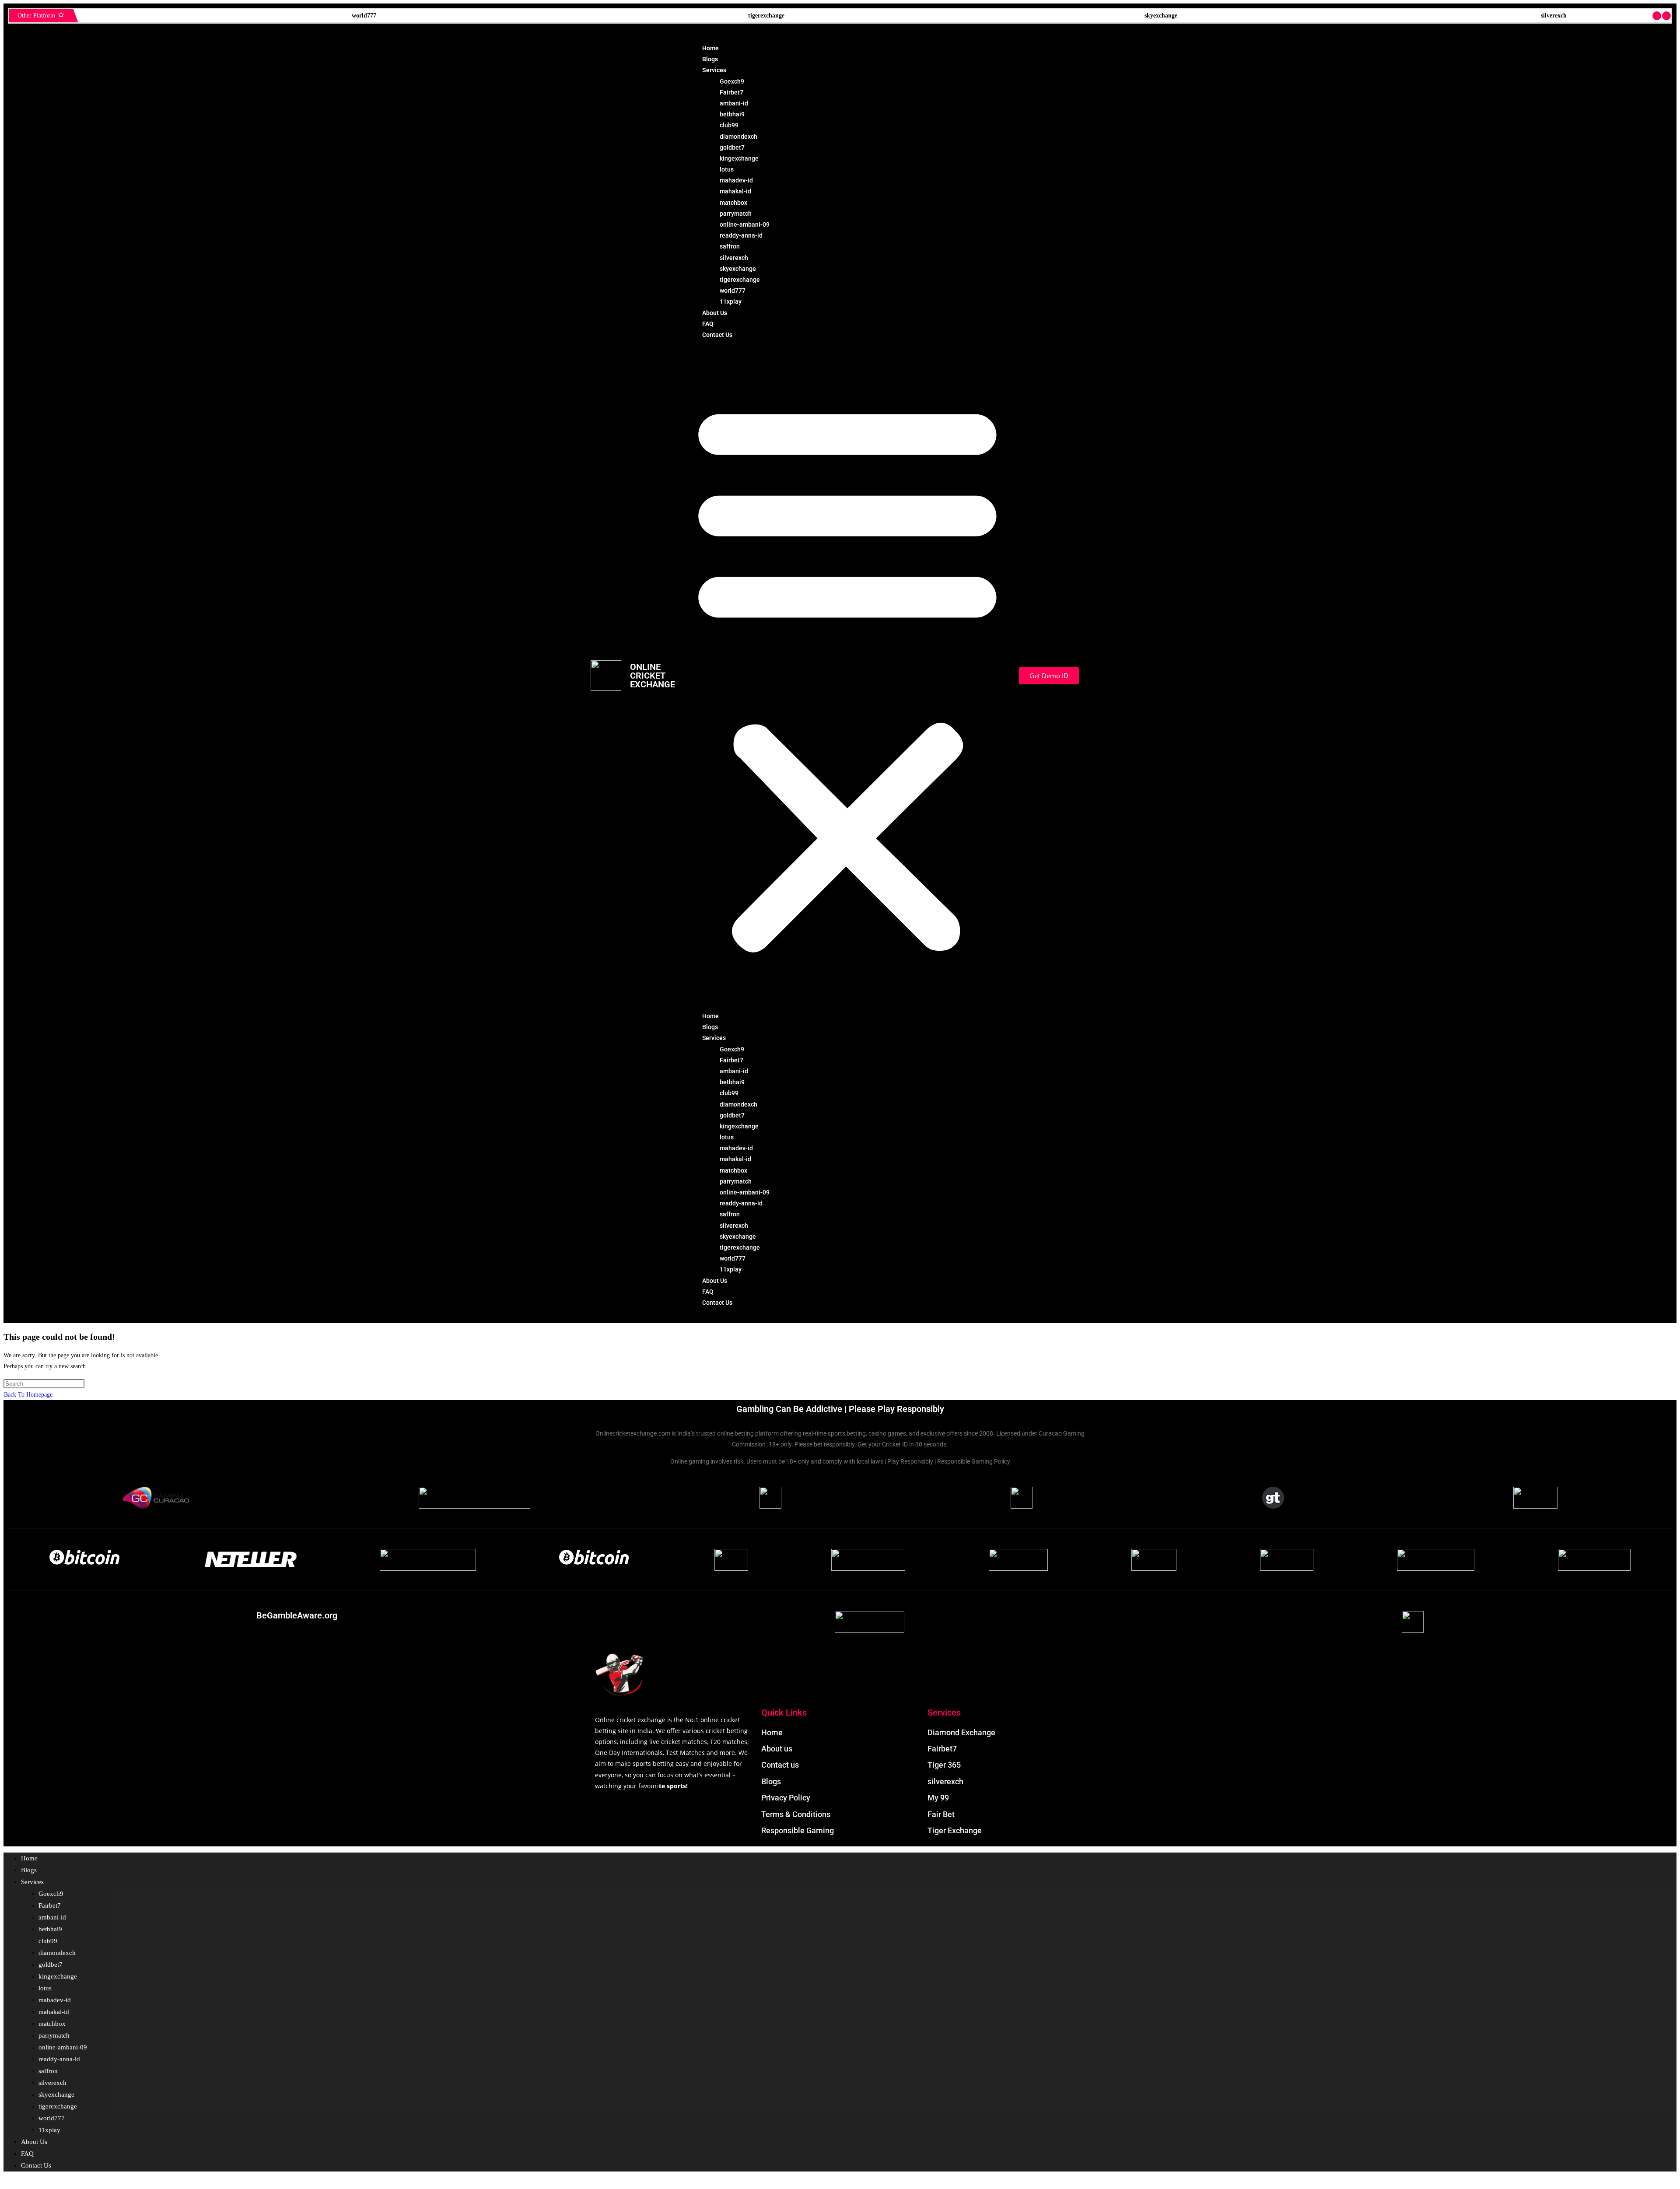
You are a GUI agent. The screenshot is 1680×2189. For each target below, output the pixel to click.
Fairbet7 (731, 92)
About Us (715, 313)
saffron (730, 246)
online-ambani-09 (745, 224)
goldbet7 (732, 147)
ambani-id (734, 103)
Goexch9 (732, 81)
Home (710, 48)
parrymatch (736, 214)
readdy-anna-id (741, 235)
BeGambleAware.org (297, 1615)
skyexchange (257, 16)
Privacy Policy (1052, 16)
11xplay (731, 301)
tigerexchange (740, 280)
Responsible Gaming (1456, 16)
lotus (727, 169)
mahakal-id (735, 191)
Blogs (710, 59)
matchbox (733, 203)
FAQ (708, 324)
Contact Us (717, 335)
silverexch (649, 16)
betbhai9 (732, 114)
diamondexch (738, 137)
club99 (729, 125)
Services (714, 70)
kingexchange (739, 158)
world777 (733, 291)
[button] (847, 676)
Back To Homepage (28, 1395)
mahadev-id (736, 180)
